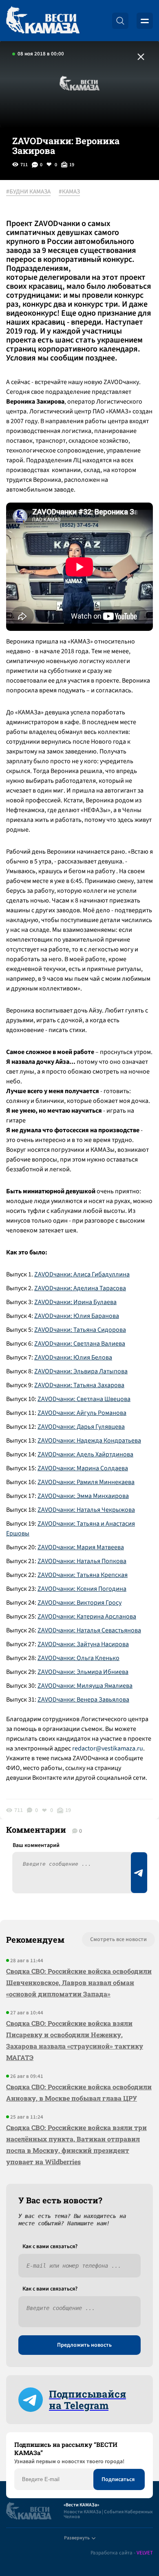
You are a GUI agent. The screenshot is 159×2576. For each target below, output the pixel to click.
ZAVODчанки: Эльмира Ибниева (83, 1672)
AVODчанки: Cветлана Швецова (86, 1399)
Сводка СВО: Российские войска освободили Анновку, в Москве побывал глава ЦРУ (79, 2092)
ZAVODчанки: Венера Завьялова (83, 1700)
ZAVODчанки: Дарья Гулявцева (81, 1427)
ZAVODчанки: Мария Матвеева (81, 1547)
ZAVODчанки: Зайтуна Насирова (83, 1644)
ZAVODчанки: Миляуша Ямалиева (85, 1686)
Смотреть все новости (118, 1939)
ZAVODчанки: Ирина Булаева (75, 1302)
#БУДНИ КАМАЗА (28, 192)
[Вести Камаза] (43, 21)
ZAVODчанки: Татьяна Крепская (83, 1575)
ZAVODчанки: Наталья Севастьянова (89, 1630)
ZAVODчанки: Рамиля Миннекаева (86, 1482)
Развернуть (77, 2538)
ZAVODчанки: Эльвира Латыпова (81, 1371)
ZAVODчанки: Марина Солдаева (83, 1468)
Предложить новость (84, 2345)
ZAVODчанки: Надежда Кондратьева (89, 1441)
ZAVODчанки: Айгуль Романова (82, 1413)
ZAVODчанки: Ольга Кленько (78, 1658)
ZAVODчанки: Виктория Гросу (79, 1603)
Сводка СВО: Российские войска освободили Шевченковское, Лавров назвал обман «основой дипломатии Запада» (79, 1982)
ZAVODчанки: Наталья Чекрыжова (86, 1510)
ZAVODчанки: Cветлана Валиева (80, 1344)
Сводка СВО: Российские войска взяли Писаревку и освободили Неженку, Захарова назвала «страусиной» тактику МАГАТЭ (75, 2040)
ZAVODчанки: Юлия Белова (73, 1357)
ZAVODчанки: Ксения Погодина (82, 1589)
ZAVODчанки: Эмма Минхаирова (83, 1496)
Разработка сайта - (122, 2553)
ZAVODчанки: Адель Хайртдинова (85, 1454)
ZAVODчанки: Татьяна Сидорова (80, 1330)
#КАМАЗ (69, 192)
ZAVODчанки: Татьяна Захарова (79, 1385)
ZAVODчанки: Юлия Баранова (77, 1316)
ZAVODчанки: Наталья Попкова (82, 1561)
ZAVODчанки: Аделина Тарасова (80, 1288)
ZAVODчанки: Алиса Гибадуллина (82, 1274)
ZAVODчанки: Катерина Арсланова (87, 1616)
